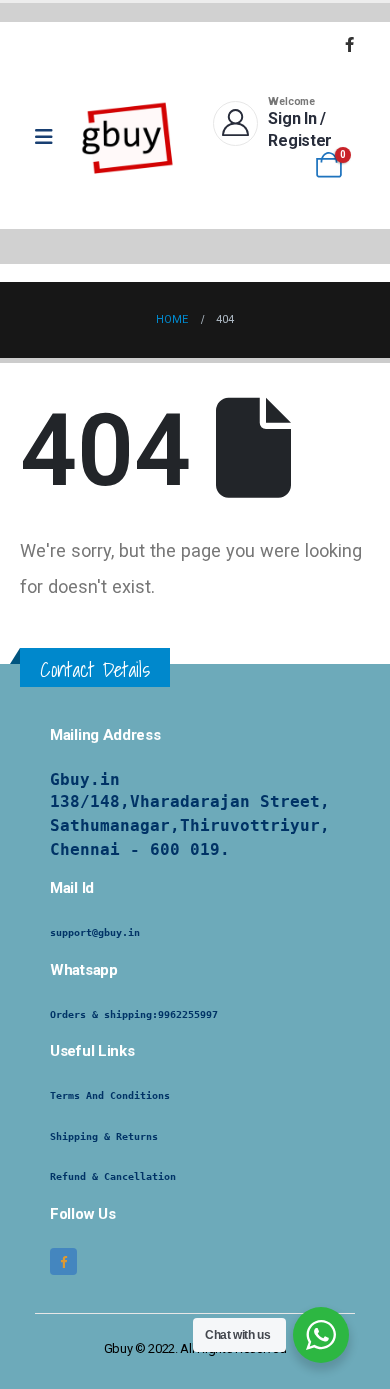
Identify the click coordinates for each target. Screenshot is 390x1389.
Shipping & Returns (104, 1136)
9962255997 (188, 1014)
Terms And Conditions (110, 1095)
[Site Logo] (128, 137)
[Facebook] (349, 44)
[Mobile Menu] (50, 137)
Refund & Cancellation (113, 1176)
